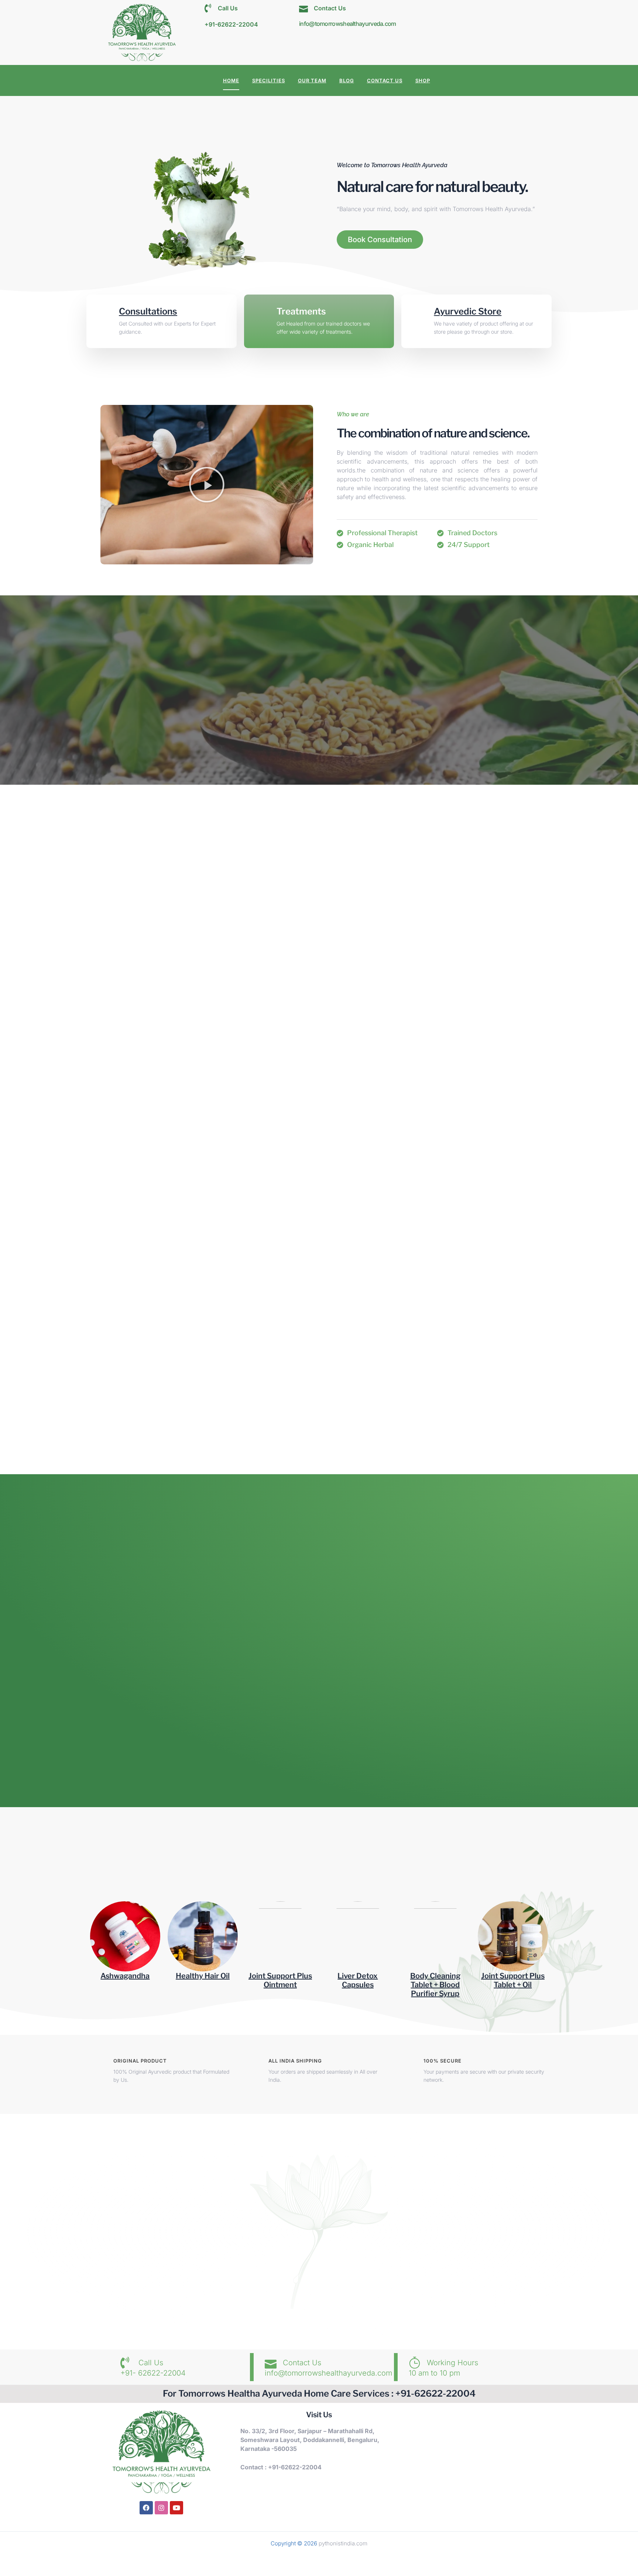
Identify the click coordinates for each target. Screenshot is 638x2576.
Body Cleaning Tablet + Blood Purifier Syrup (435, 1985)
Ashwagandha (125, 1976)
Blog (347, 80)
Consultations (148, 311)
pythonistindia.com (343, 2543)
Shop (423, 80)
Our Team (312, 80)
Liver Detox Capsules (358, 1980)
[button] (207, 485)
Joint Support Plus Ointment (280, 1980)
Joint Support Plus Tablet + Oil (513, 1980)
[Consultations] (106, 314)
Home (231, 80)
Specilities (269, 80)
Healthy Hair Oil (203, 1976)
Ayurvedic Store (468, 311)
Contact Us (385, 80)
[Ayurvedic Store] (421, 314)
